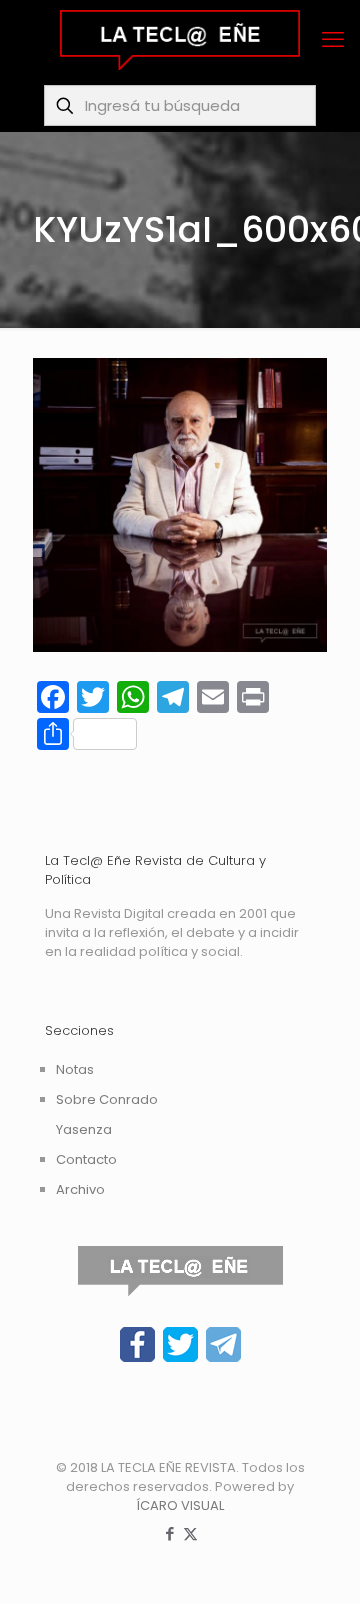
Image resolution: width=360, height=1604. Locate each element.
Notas (75, 1069)
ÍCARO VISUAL (180, 1505)
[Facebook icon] (169, 1533)
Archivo (80, 1189)
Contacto (86, 1159)
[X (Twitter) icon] (190, 1533)
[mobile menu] (333, 40)
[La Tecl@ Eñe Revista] (180, 40)
